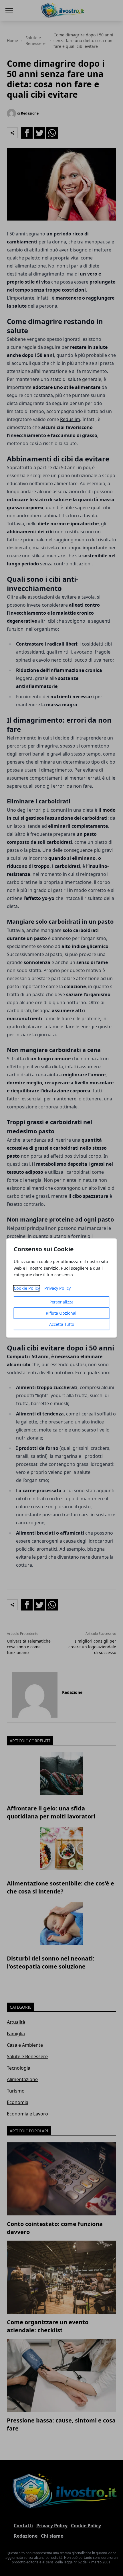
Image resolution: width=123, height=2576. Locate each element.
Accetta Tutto (62, 1325)
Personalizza (61, 1302)
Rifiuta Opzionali (62, 1313)
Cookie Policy (27, 1288)
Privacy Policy (57, 1288)
